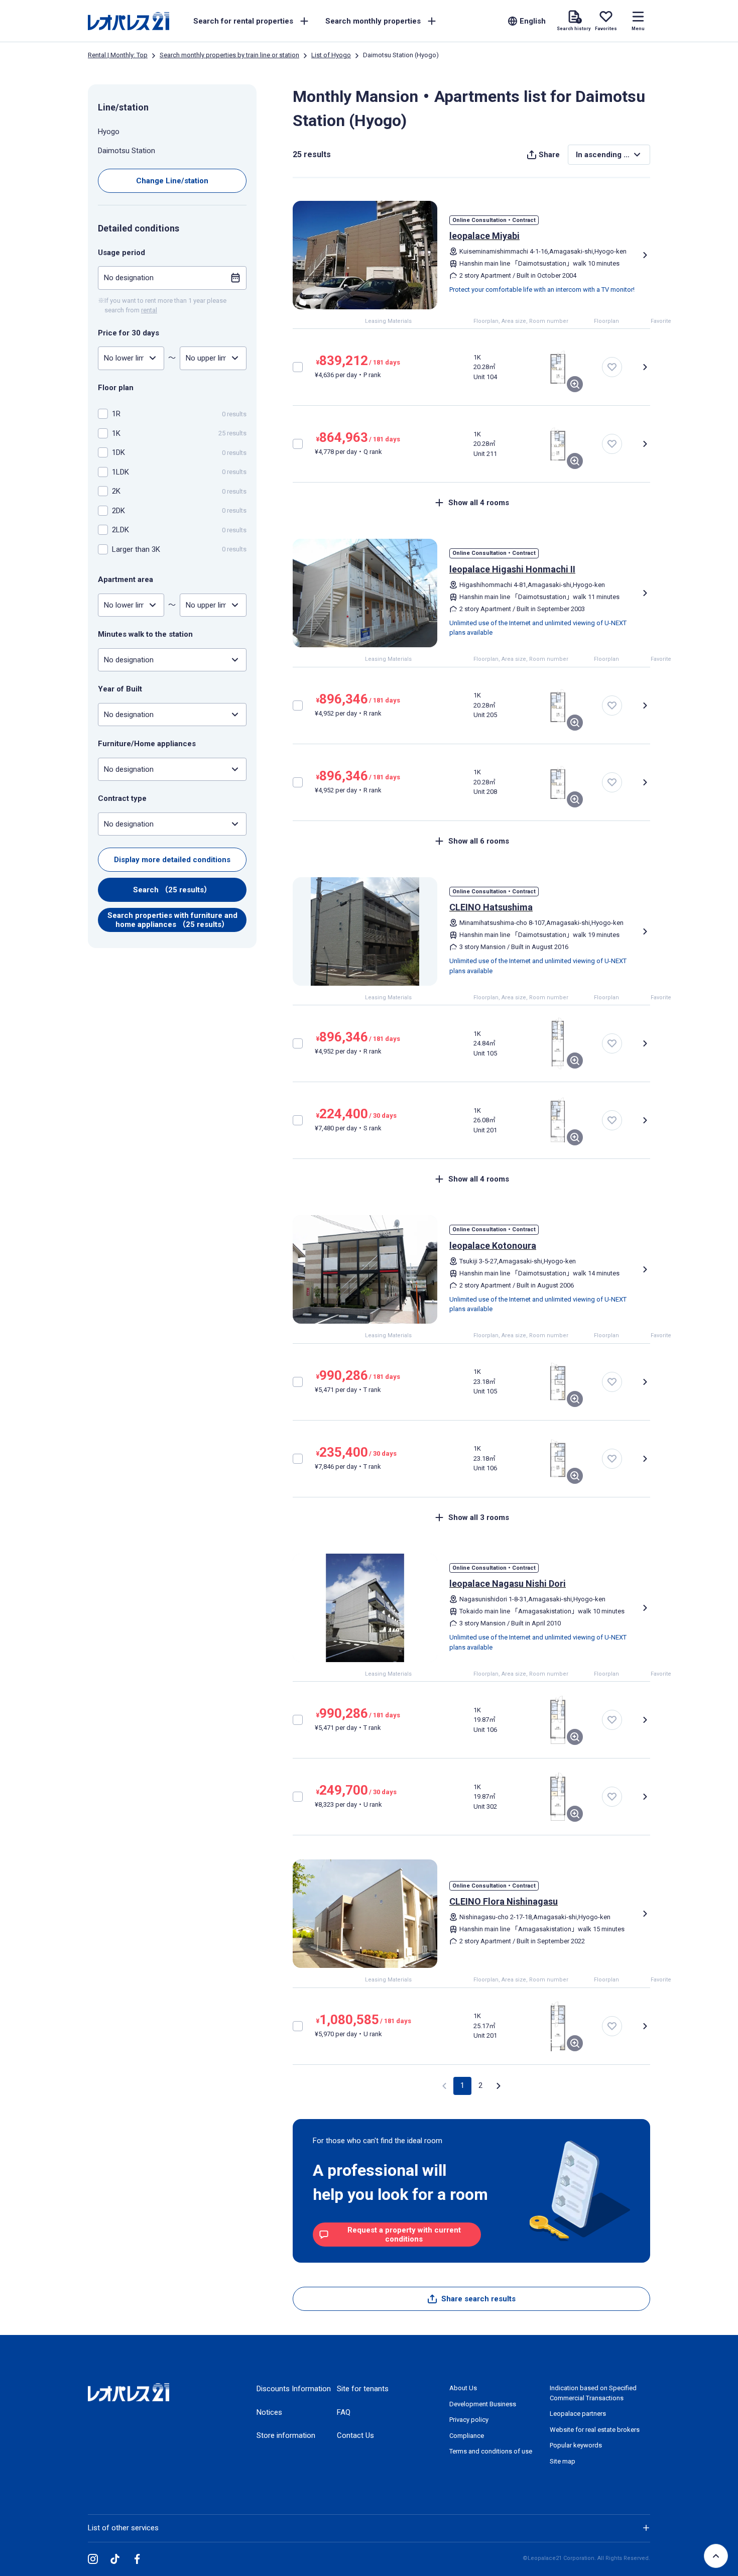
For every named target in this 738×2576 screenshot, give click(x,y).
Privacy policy (469, 2420)
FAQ (344, 2412)
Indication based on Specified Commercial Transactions (593, 2393)
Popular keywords (576, 2445)
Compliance (467, 2436)
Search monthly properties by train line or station (229, 55)
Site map (563, 2461)
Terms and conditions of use (491, 2451)
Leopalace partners (578, 2414)
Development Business (483, 2404)
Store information (286, 2435)
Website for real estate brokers (595, 2430)
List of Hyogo (331, 55)
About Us (463, 2388)
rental (149, 310)
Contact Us (355, 2435)
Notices (269, 2412)
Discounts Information (294, 2389)
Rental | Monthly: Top (118, 55)
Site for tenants (363, 2389)
